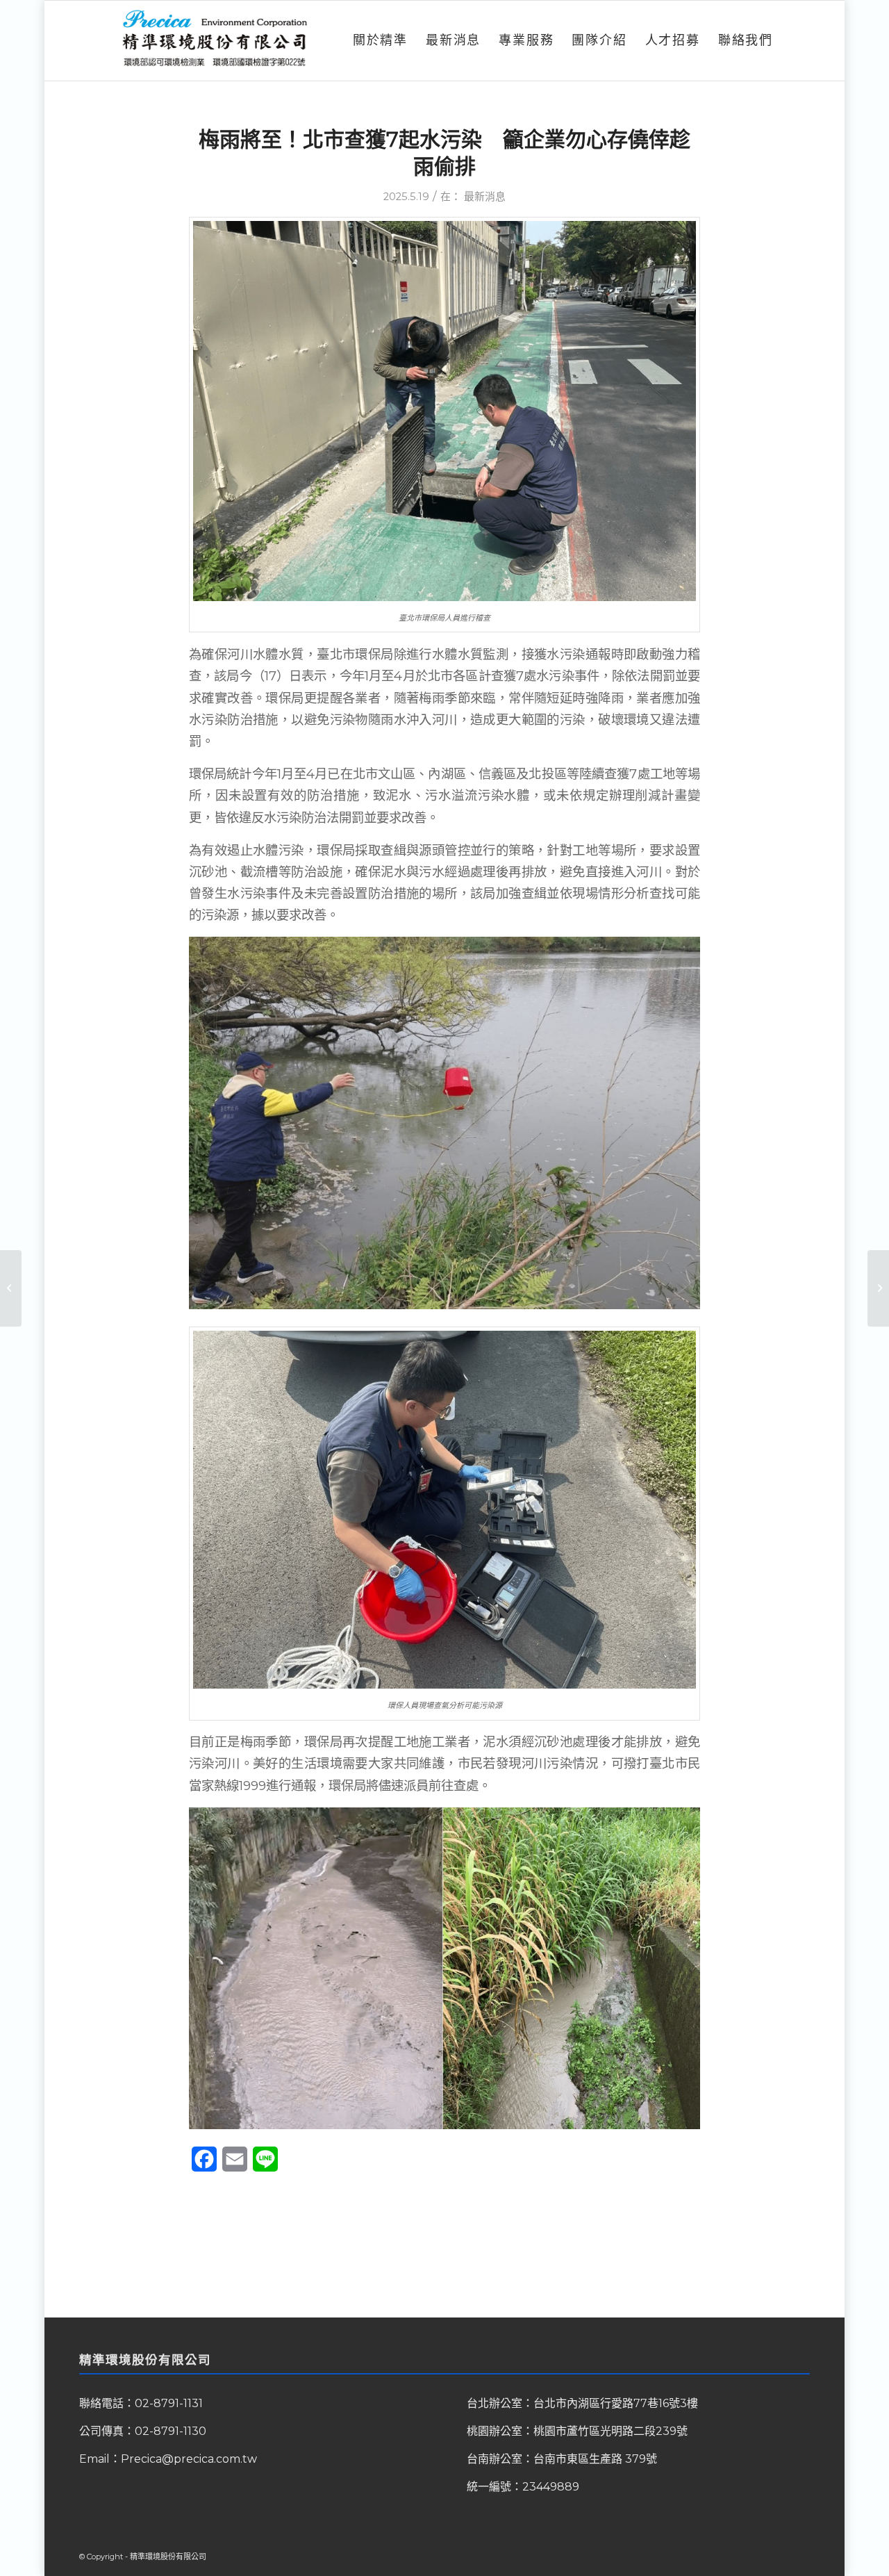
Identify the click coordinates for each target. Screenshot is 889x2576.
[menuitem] (380, 41)
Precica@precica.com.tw (189, 2459)
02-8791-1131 (169, 2403)
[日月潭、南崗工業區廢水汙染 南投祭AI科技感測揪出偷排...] (11, 1288)
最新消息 (485, 197)
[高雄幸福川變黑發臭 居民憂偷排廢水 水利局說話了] (878, 1288)
